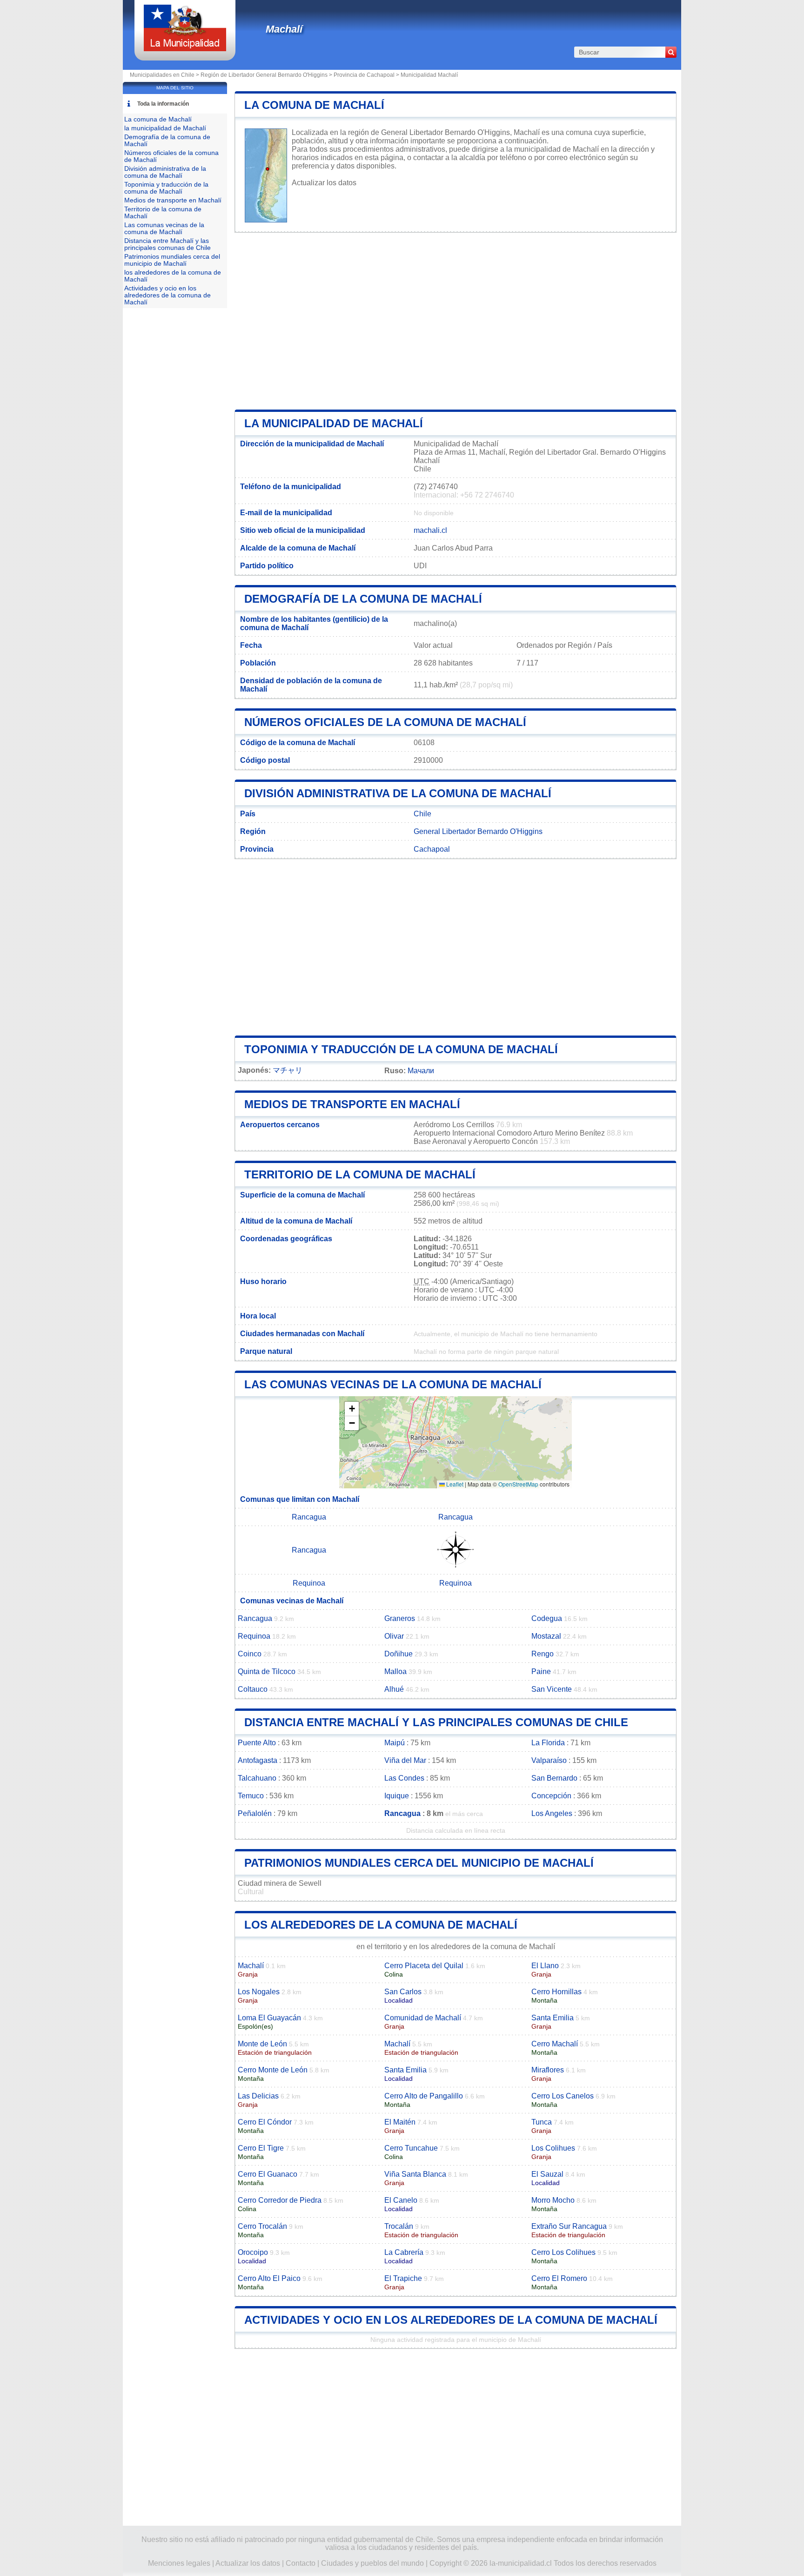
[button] (352, 1409)
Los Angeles (552, 1813)
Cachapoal (432, 849)
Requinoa (309, 1583)
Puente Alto (257, 1743)
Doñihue (399, 1654)
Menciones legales (179, 2563)
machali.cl (430, 530)
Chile (422, 814)
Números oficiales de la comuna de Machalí (385, 722)
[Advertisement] (456, 321)
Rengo (543, 1654)
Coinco (250, 1654)
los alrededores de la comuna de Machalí (381, 1925)
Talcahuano (257, 1778)
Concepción (551, 1796)
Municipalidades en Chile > (165, 75)
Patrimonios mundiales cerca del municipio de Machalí (419, 1863)
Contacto (301, 2563)
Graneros (400, 1618)
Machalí (284, 29)
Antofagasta (258, 1760)
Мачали (421, 1071)
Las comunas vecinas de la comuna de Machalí (393, 1384)
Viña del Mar (405, 1760)
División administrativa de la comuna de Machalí (398, 793)
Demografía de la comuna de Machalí (363, 599)
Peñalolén (255, 1813)
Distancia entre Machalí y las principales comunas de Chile (436, 1722)
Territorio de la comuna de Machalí (360, 1174)
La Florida (548, 1743)
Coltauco (253, 1689)
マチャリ (288, 1070)
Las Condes (404, 1778)
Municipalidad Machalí (429, 75)
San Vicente (552, 1689)
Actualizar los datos (324, 183)
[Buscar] (671, 52)
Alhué (394, 1689)
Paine (541, 1671)
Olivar (394, 1636)
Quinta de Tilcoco (267, 1671)
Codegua (547, 1618)
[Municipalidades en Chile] (185, 49)
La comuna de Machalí (314, 105)
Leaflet (454, 1484)
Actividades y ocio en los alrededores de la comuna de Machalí (451, 2320)
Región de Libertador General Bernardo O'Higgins (264, 75)
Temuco (251, 1796)
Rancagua (309, 1517)
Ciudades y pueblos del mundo (372, 2563)
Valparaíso (549, 1760)
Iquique (397, 1796)
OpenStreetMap (518, 1484)
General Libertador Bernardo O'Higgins (478, 831)
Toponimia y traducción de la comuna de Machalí (401, 1049)
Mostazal (546, 1636)
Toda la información (163, 104)
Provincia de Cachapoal (364, 75)
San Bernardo (554, 1778)
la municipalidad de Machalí (334, 423)
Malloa (395, 1671)
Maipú (395, 1743)
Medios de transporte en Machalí (352, 1104)
